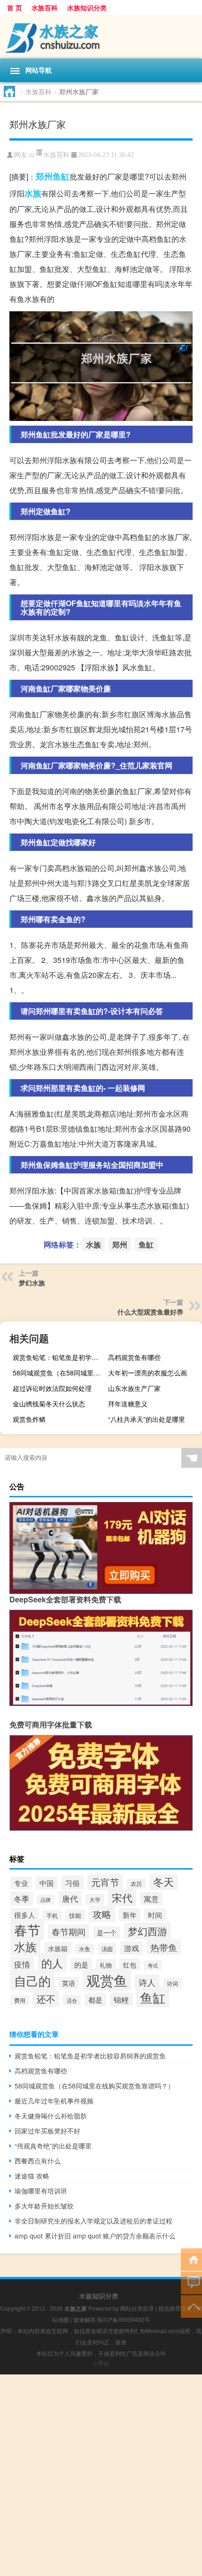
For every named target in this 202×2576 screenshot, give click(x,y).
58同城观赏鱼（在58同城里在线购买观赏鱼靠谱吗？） (58, 1373)
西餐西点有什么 (38, 2161)
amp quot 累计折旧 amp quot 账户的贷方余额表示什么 (95, 2236)
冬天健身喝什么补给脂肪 (51, 2116)
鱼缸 (61, 176)
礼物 (106, 1965)
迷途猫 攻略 (32, 2176)
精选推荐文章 (175, 2308)
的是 (81, 1964)
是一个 (107, 1932)
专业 (21, 1883)
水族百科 (45, 8)
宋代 (122, 1897)
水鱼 (85, 1949)
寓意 (151, 1899)
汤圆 (107, 1949)
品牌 (46, 1900)
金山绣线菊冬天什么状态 (49, 1404)
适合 (72, 2000)
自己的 (32, 1980)
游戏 (132, 1948)
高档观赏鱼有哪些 (134, 1357)
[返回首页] (191, 2259)
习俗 (72, 1883)
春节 (27, 1930)
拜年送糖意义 (128, 1404)
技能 (75, 1915)
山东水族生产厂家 (134, 1388)
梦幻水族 (32, 1283)
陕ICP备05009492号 (124, 2319)
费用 (20, 2000)
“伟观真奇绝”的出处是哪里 (53, 2146)
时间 (155, 1915)
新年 (130, 1915)
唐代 (70, 1898)
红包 (130, 1965)
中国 (47, 1883)
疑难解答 (85, 2319)
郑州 (44, 176)
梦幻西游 (148, 1931)
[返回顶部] (191, 2306)
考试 (153, 1965)
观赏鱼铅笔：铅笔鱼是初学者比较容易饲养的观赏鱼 (58, 1357)
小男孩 (101, 2363)
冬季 (22, 1899)
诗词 (172, 1983)
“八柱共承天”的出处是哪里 (147, 1419)
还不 (46, 1999)
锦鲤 (121, 1999)
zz (32, 155)
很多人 (25, 1915)
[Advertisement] (101, 2475)
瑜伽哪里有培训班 (41, 2191)
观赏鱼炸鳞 (29, 1419)
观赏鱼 (107, 1980)
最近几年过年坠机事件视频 (54, 2101)
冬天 (163, 1881)
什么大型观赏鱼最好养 (150, 1312)
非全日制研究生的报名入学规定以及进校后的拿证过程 (93, 2221)
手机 (52, 1915)
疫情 (22, 1964)
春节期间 (69, 1932)
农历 (136, 1884)
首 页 (15, 8)
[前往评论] (191, 2282)
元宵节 (105, 1882)
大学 (95, 1899)
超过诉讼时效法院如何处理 (52, 1388)
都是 (95, 2000)
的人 (52, 1963)
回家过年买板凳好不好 (47, 2131)
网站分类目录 (137, 2308)
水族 (33, 193)
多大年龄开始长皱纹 (44, 2206)
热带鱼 (164, 1947)
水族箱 (58, 1948)
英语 (69, 1983)
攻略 (102, 1914)
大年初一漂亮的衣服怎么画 (148, 1373)
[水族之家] (101, 37)
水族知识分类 (87, 8)
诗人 (147, 1982)
